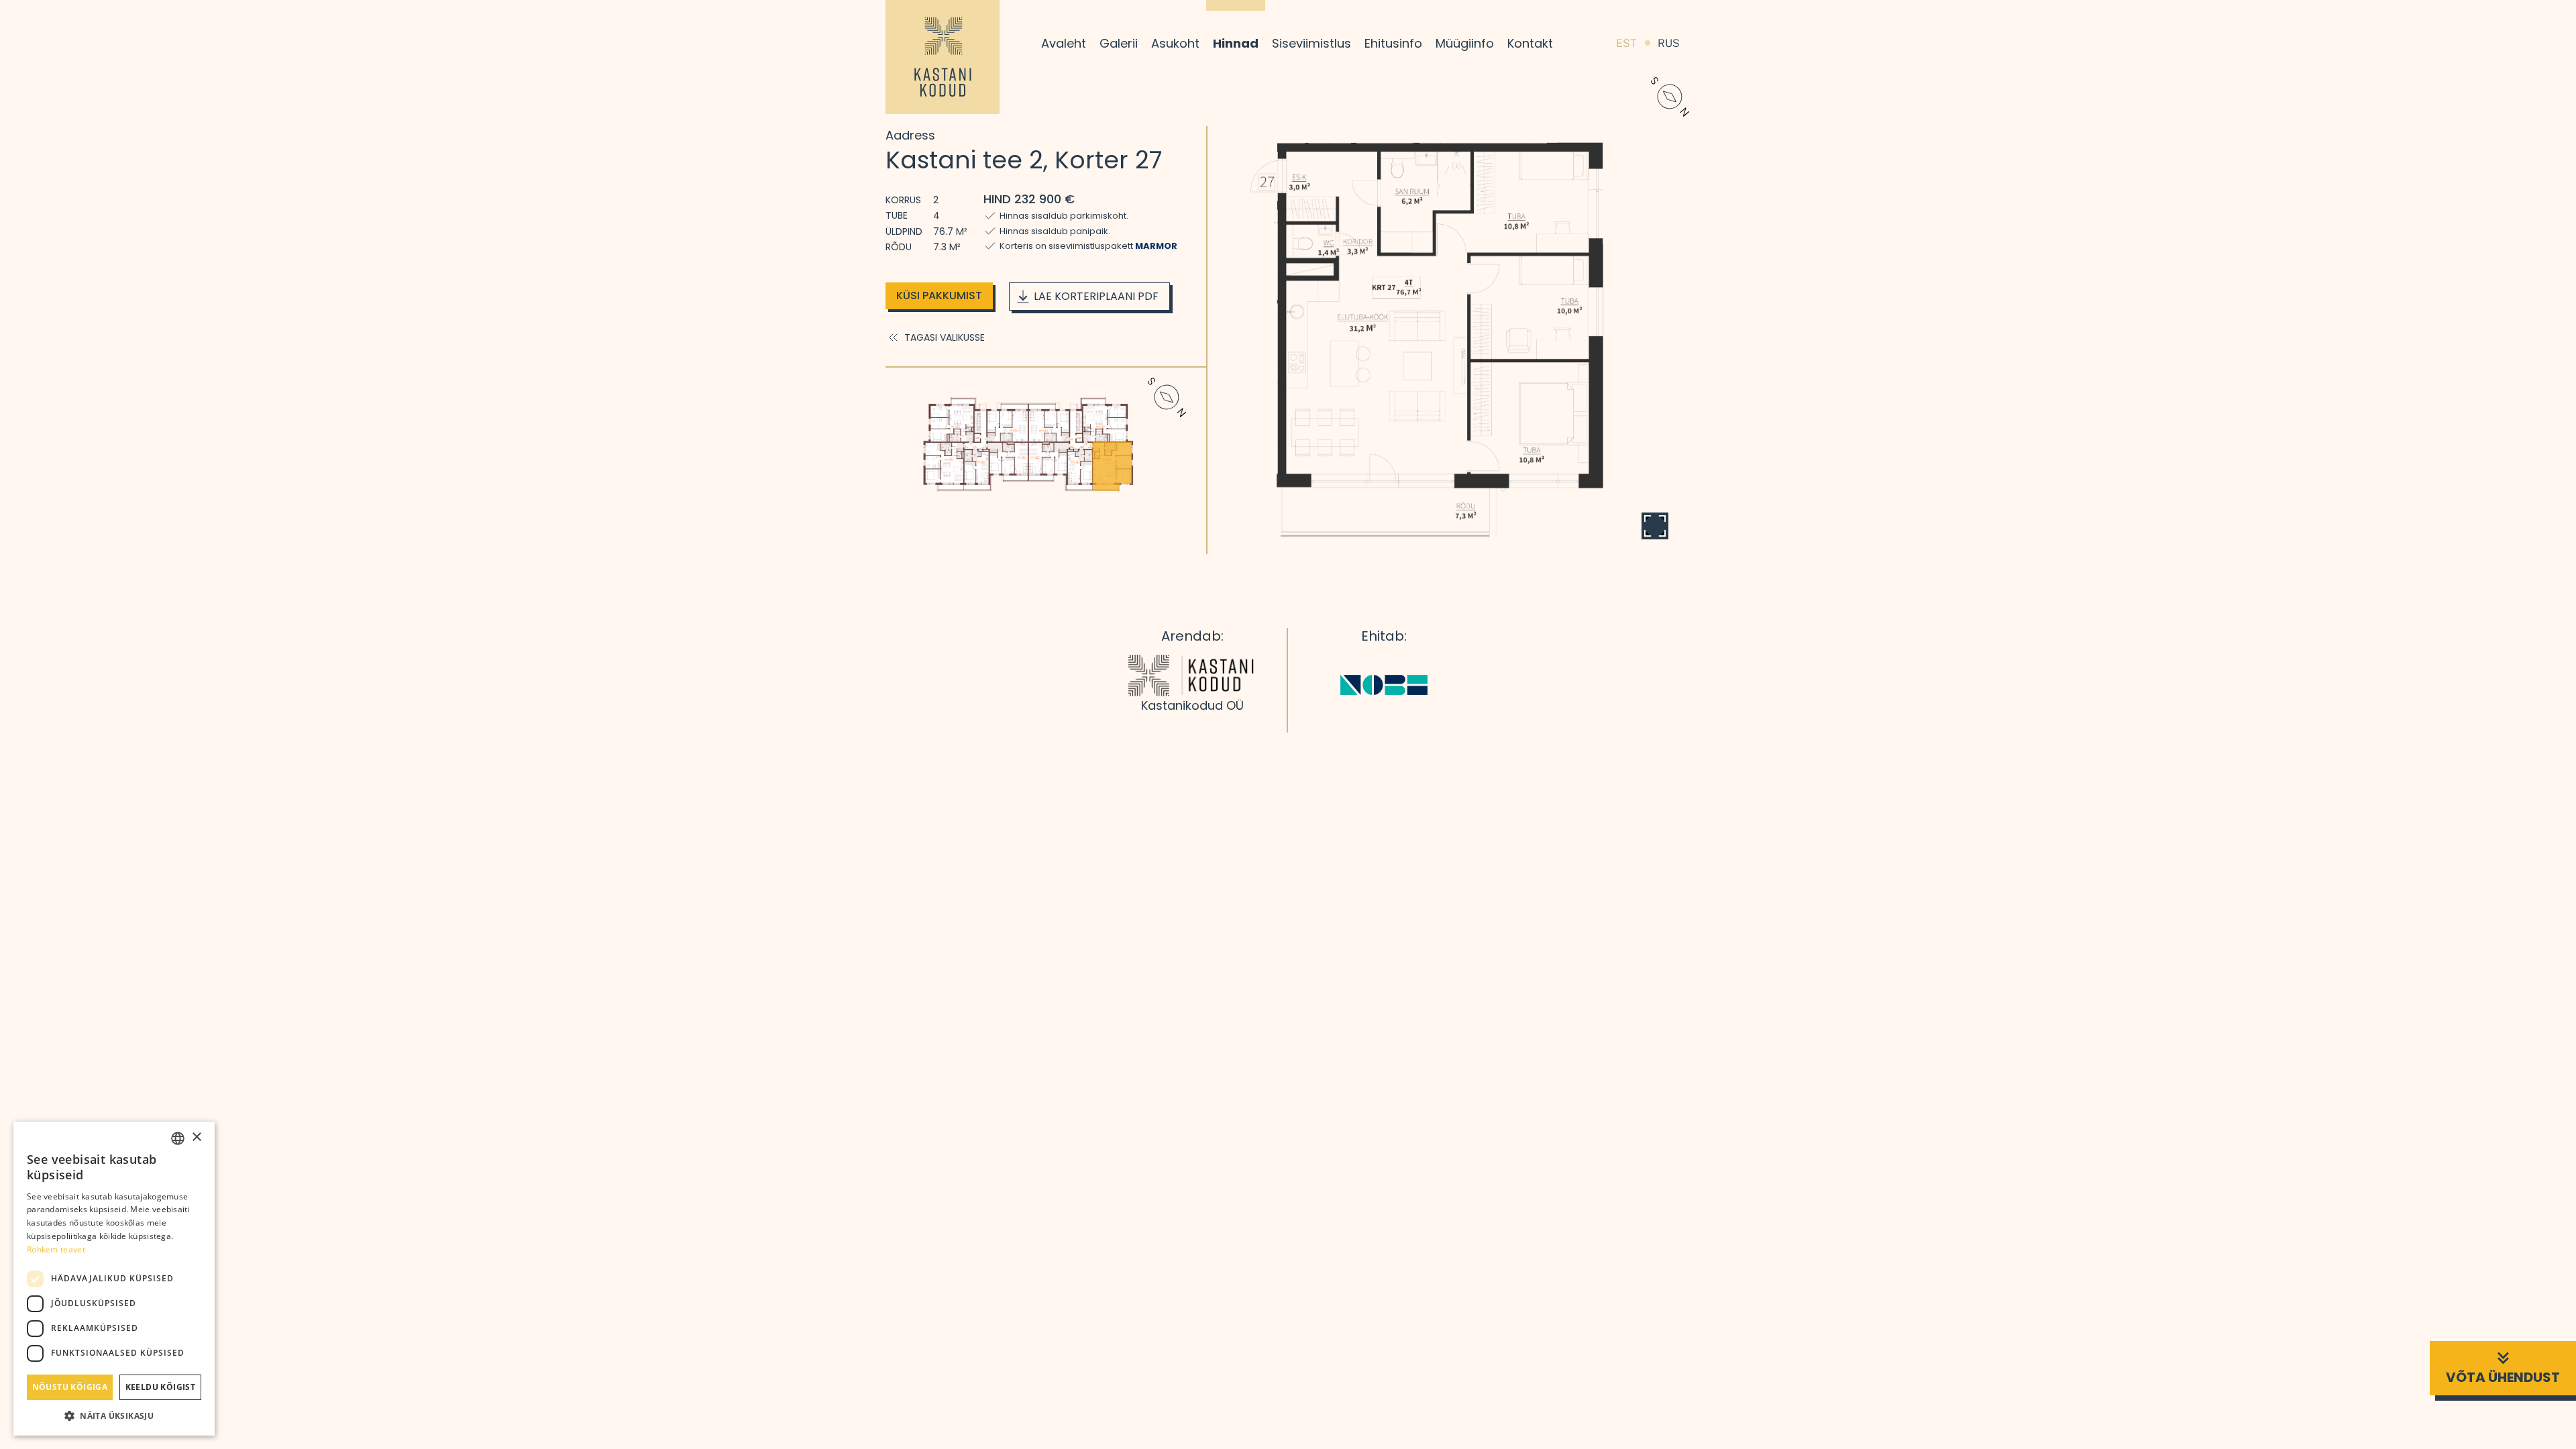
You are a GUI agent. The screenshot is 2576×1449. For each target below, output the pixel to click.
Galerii (1119, 43)
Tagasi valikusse (945, 337)
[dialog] (114, 1279)
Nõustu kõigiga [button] (70, 1387)
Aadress (910, 135)
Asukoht (1175, 43)
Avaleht (1064, 43)
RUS (1669, 43)
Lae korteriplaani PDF (1096, 296)
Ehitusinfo (1393, 43)
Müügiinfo (1465, 43)
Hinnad (1236, 43)
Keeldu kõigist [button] (161, 1387)
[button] (114, 1415)
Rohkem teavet (56, 1249)
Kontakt (1530, 43)
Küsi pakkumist (939, 296)
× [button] (196, 1137)
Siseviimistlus (1311, 43)
